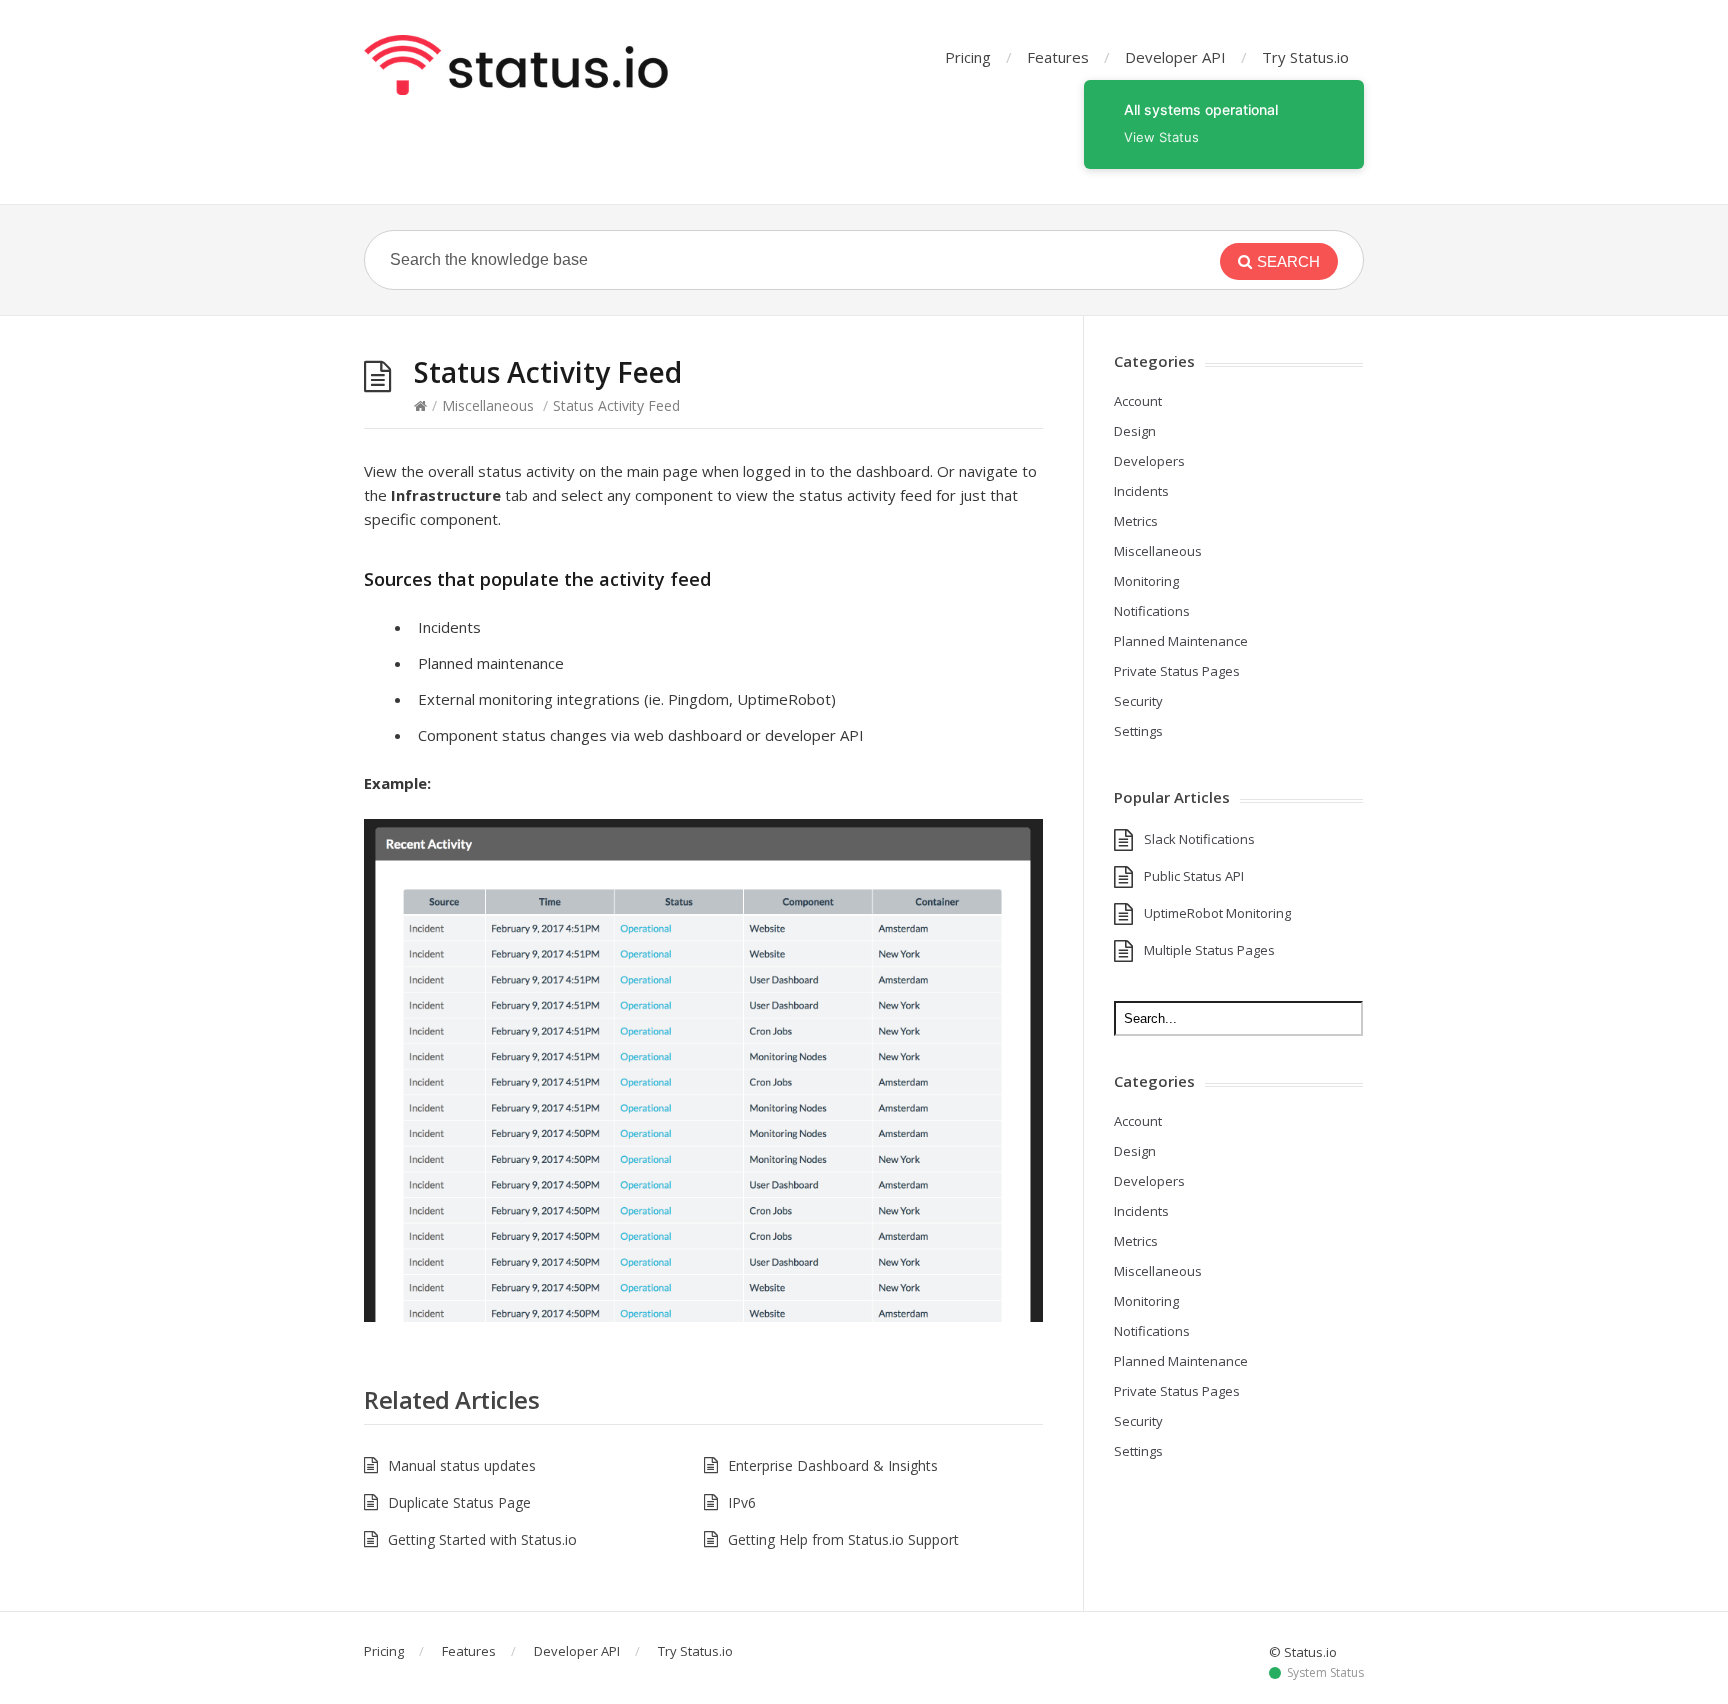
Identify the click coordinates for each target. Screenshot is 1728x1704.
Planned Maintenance (1181, 641)
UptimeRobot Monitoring (1217, 913)
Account (1138, 401)
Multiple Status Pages (1209, 950)
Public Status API (1194, 876)
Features (1058, 57)
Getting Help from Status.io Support (843, 1539)
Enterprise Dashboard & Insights (833, 1465)
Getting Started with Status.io (482, 1539)
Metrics (1136, 521)
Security (1138, 701)
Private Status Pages (1177, 671)
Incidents (1141, 491)
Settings (1138, 731)
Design (1135, 431)
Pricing (968, 57)
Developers (1149, 461)
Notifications (1152, 611)
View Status (1161, 137)
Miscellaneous (488, 405)
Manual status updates (462, 1465)
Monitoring (1146, 581)
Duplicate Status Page (459, 1502)
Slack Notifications (1199, 839)
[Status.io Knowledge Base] (516, 65)
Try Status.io (1305, 57)
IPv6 (742, 1502)
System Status (1325, 1673)
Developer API (1175, 57)
